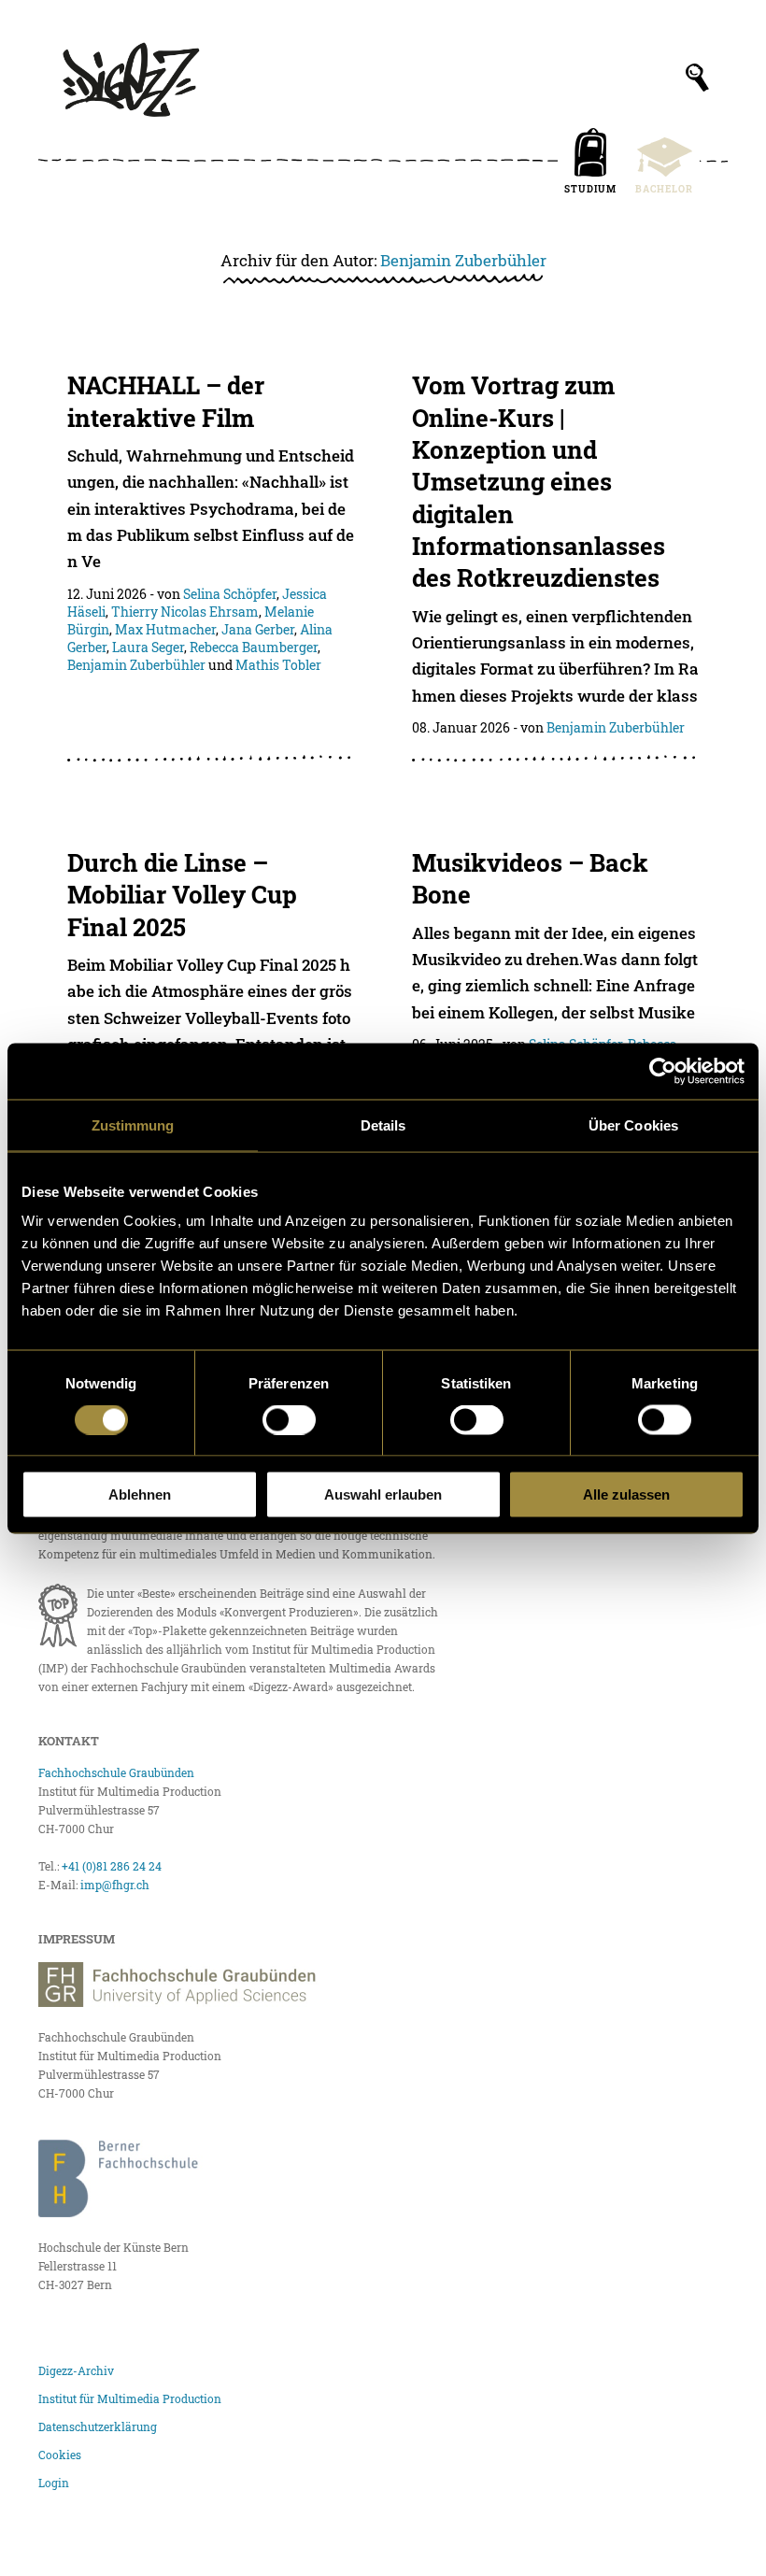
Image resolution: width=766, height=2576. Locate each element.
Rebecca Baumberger (254, 647)
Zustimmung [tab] (133, 1124)
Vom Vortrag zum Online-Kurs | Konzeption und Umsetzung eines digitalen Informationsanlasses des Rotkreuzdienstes (539, 481)
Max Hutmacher (165, 629)
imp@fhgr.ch (115, 1885)
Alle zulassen (626, 1494)
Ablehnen (140, 1494)
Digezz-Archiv (76, 2370)
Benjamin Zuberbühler (463, 260)
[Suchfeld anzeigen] (697, 78)
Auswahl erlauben (383, 1494)
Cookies (60, 2455)
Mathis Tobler (278, 665)
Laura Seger (148, 647)
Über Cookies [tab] (633, 1124)
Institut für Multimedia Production (130, 2398)
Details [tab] (383, 1124)
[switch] (289, 1419)
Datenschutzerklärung (98, 2427)
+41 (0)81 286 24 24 (112, 1866)
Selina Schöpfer (230, 594)
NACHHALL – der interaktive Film (166, 401)
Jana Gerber (258, 629)
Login (54, 2483)
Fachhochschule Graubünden (116, 1772)
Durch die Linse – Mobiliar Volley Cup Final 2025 (182, 895)
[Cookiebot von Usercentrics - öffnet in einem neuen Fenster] (663, 1071)
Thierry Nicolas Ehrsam (185, 612)
